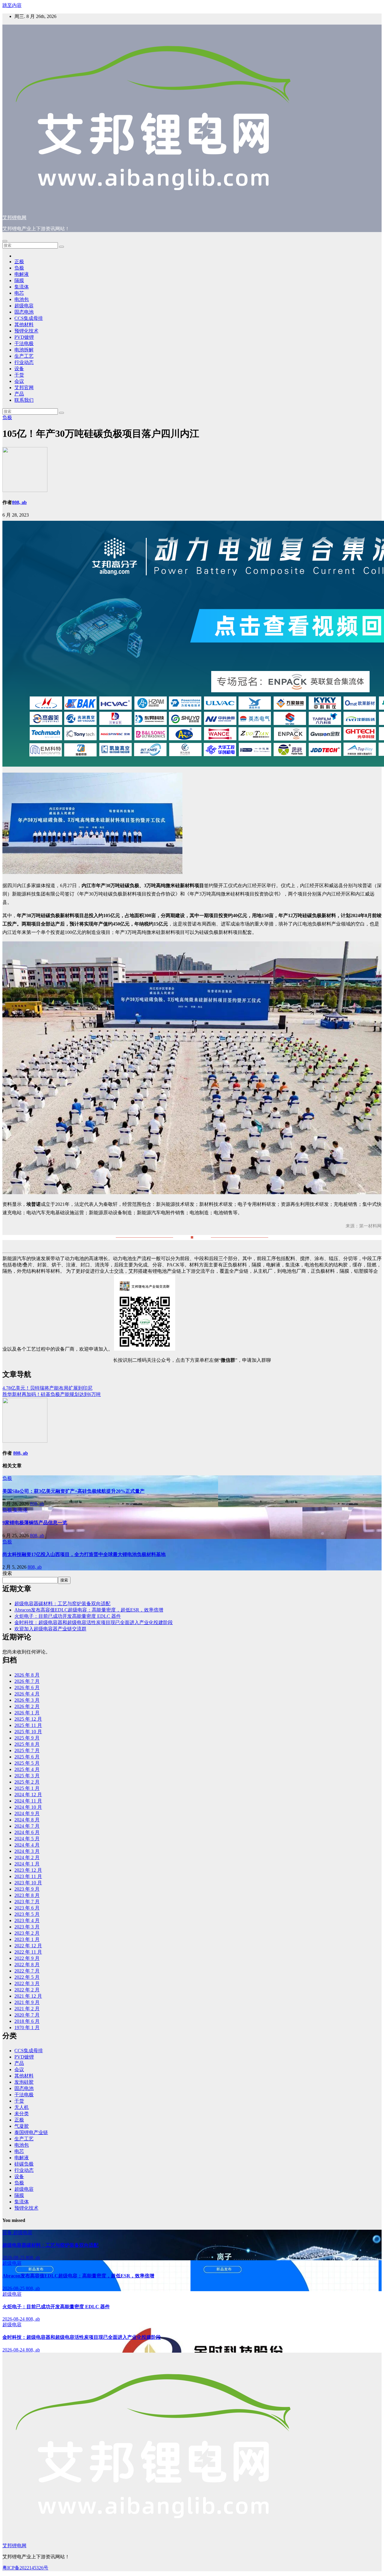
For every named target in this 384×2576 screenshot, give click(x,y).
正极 (19, 262)
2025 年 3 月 (27, 1776)
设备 (19, 369)
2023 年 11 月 (28, 1876)
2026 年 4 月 (27, 1694)
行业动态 (24, 362)
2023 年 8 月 (27, 1895)
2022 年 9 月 (27, 1958)
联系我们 (24, 400)
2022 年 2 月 (27, 1990)
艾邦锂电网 (14, 218)
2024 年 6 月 (27, 1832)
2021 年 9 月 (27, 2002)
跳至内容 (12, 5)
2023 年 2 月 (27, 1933)
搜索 (7, 1573)
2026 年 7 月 (27, 1681)
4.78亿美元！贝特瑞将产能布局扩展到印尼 (47, 1388)
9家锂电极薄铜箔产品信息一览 (35, 1523)
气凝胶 (22, 2126)
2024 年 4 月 (27, 1845)
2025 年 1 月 (27, 1788)
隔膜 (19, 280)
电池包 (22, 299)
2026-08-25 (14, 2257)
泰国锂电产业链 (31, 2132)
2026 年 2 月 (27, 1706)
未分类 (22, 2114)
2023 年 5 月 (27, 1914)
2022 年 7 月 (27, 1971)
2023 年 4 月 (27, 1920)
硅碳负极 (24, 2164)
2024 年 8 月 (27, 1820)
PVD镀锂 (24, 337)
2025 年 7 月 (27, 1750)
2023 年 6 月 (27, 1908)
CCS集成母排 (29, 318)
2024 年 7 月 (27, 1826)
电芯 (19, 293)
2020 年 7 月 (27, 2015)
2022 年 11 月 (28, 1952)
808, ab (19, 502)
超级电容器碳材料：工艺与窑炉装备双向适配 (62, 1604)
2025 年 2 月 (27, 1782)
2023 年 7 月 (27, 1902)
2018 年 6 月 (27, 2021)
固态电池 (24, 312)
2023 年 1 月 (27, 1939)
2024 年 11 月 (28, 1801)
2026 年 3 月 (27, 1700)
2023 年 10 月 (28, 1883)
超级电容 (24, 306)
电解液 (22, 274)
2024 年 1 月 (27, 1864)
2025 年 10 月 (28, 1732)
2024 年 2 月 (27, 1857)
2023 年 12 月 (28, 1870)
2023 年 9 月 (27, 1889)
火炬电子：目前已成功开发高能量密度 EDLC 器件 (68, 1616)
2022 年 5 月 (27, 1977)
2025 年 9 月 (27, 1738)
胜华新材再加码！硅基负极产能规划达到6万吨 (52, 1394)
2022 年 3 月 (27, 1983)
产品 (19, 394)
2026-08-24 (14, 2319)
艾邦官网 (24, 388)
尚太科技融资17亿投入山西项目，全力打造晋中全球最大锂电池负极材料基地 (84, 1554)
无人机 (22, 2107)
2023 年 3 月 (27, 1927)
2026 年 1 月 (27, 1713)
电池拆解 (24, 350)
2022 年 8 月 (27, 1965)
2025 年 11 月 (28, 1725)
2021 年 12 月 (28, 1996)
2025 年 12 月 (28, 1719)
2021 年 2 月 (27, 2009)
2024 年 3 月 (27, 1851)
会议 (19, 381)
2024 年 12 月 (28, 1795)
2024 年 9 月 (27, 1813)
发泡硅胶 (24, 2082)
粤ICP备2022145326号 (25, 2568)
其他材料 (24, 325)
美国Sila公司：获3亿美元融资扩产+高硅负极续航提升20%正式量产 (73, 1491)
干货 (19, 375)
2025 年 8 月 (27, 1744)
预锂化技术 (26, 331)
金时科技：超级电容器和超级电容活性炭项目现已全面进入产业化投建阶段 (94, 1622)
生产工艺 (24, 356)
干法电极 (24, 343)
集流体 (22, 287)
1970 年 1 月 (27, 2027)
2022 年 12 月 (28, 1946)
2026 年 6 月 (27, 1688)
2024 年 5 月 (27, 1839)
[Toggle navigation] (5, 241)
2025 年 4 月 (27, 1769)
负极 (19, 268)
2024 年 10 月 (28, 1807)
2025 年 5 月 (27, 1763)
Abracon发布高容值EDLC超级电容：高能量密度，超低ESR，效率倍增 (89, 1610)
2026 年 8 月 (27, 1675)
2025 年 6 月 (27, 1757)
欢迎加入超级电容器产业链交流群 (50, 1629)
